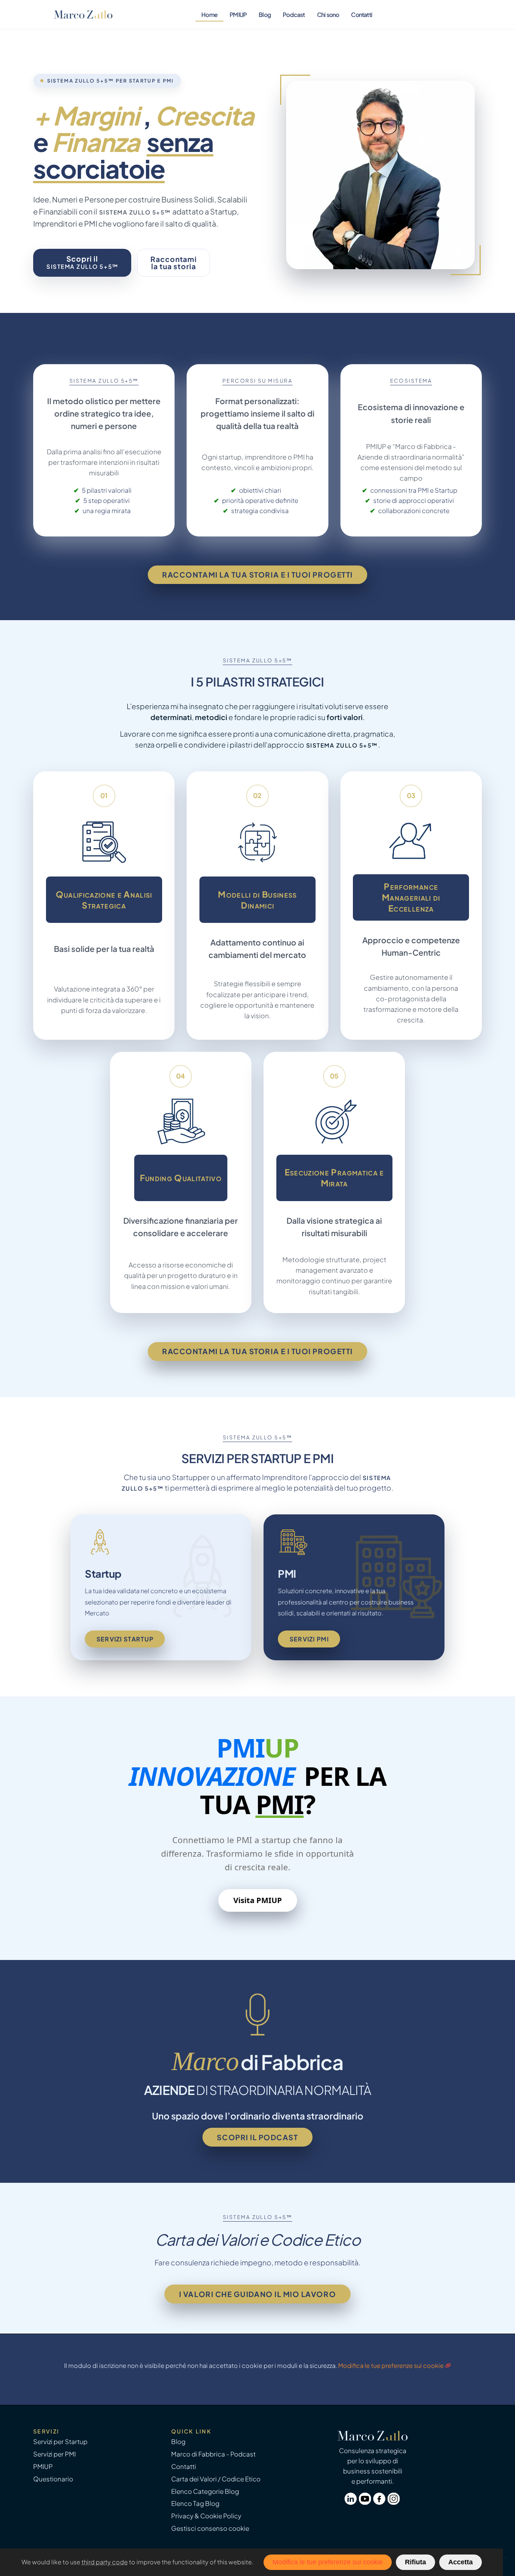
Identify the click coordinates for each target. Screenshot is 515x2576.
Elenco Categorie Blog (205, 2491)
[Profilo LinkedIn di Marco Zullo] (352, 2502)
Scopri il (82, 262)
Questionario (53, 2479)
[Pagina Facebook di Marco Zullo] (380, 2502)
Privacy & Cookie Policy (206, 2516)
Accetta (461, 2562)
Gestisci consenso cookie (210, 2528)
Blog (265, 15)
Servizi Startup (125, 1639)
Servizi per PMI (54, 2454)
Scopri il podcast (257, 2137)
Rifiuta (415, 2562)
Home (209, 15)
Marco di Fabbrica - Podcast (213, 2454)
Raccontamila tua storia (174, 263)
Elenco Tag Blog (195, 2503)
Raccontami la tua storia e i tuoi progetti (257, 575)
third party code (105, 2562)
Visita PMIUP (258, 1900)
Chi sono (328, 15)
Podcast (294, 15)
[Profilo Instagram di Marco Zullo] (394, 2502)
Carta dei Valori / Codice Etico (216, 2479)
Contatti (362, 15)
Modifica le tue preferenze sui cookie (391, 2365)
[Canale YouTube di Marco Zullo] (366, 2502)
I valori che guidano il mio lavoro (257, 2294)
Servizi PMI (309, 1639)
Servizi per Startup (60, 2442)
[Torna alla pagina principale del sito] (83, 15)
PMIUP (238, 15)
